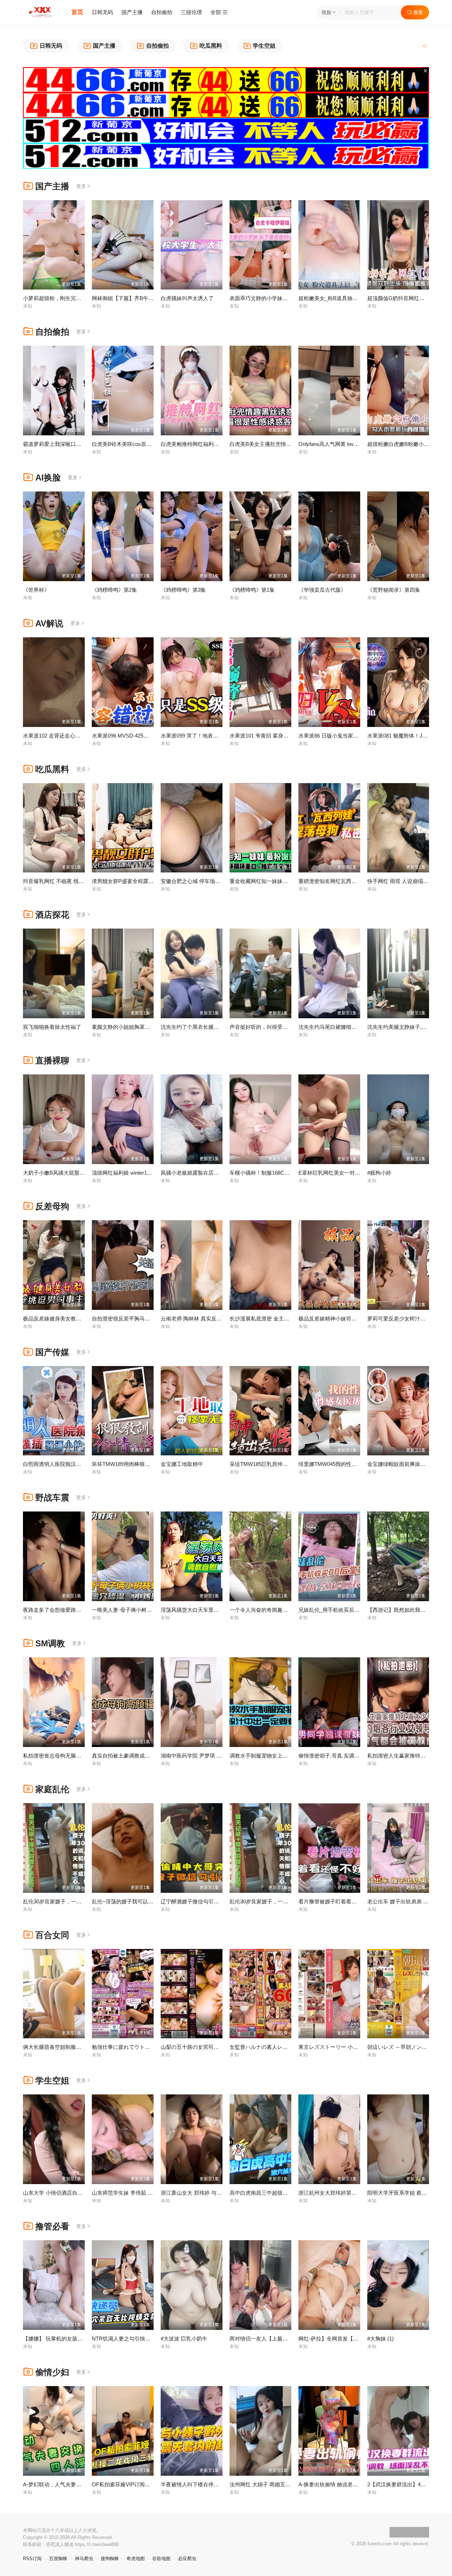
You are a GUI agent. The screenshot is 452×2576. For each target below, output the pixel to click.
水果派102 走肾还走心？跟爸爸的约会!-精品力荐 (80, 736)
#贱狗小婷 (379, 1173)
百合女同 (52, 1935)
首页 (77, 12)
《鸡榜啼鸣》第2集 (114, 590)
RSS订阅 (32, 2559)
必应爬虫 (187, 2559)
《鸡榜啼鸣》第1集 (252, 590)
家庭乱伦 (52, 1789)
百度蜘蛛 (58, 2559)
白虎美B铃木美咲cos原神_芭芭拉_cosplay (141, 444)
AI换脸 (48, 478)
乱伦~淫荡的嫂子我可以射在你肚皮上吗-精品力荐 (150, 1901)
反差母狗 (52, 1206)
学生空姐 (52, 2080)
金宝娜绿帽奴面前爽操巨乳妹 (402, 1464)
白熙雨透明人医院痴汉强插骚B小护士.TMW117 (78, 1464)
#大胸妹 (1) (380, 2339)
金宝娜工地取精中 (182, 1464)
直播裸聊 (52, 1060)
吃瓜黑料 (52, 769)
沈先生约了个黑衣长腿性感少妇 (198, 1027)
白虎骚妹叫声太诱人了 (187, 298)
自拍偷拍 (162, 12)
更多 (81, 186)
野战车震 (52, 1498)
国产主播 (132, 12)
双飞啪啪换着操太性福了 (52, 1027)
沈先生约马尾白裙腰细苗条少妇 (335, 1027)
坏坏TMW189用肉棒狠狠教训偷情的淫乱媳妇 (145, 1464)
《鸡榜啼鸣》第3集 (183, 590)
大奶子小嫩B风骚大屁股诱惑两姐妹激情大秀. (76, 1173)
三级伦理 (191, 12)
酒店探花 (52, 915)
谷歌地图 (161, 2559)
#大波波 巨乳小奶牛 (184, 2339)
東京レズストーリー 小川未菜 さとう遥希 (347, 2047)
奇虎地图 (136, 2559)
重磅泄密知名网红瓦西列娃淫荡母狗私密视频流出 (357, 881)
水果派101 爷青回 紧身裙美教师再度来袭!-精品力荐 (290, 736)
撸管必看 (52, 2226)
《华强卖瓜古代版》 (322, 590)
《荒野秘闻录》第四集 (394, 590)
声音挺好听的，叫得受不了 (261, 1027)
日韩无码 (102, 12)
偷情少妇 (52, 2372)
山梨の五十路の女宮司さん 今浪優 (201, 2047)
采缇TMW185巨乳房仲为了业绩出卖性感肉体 (282, 1464)
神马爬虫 (84, 2559)
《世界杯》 (36, 590)
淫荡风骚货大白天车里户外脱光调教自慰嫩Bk (214, 1610)
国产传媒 (52, 1352)
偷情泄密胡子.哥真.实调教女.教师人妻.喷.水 (350, 1756)
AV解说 (49, 623)
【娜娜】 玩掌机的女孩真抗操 (58, 2339)
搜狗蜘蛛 (110, 2559)
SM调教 (50, 1643)
